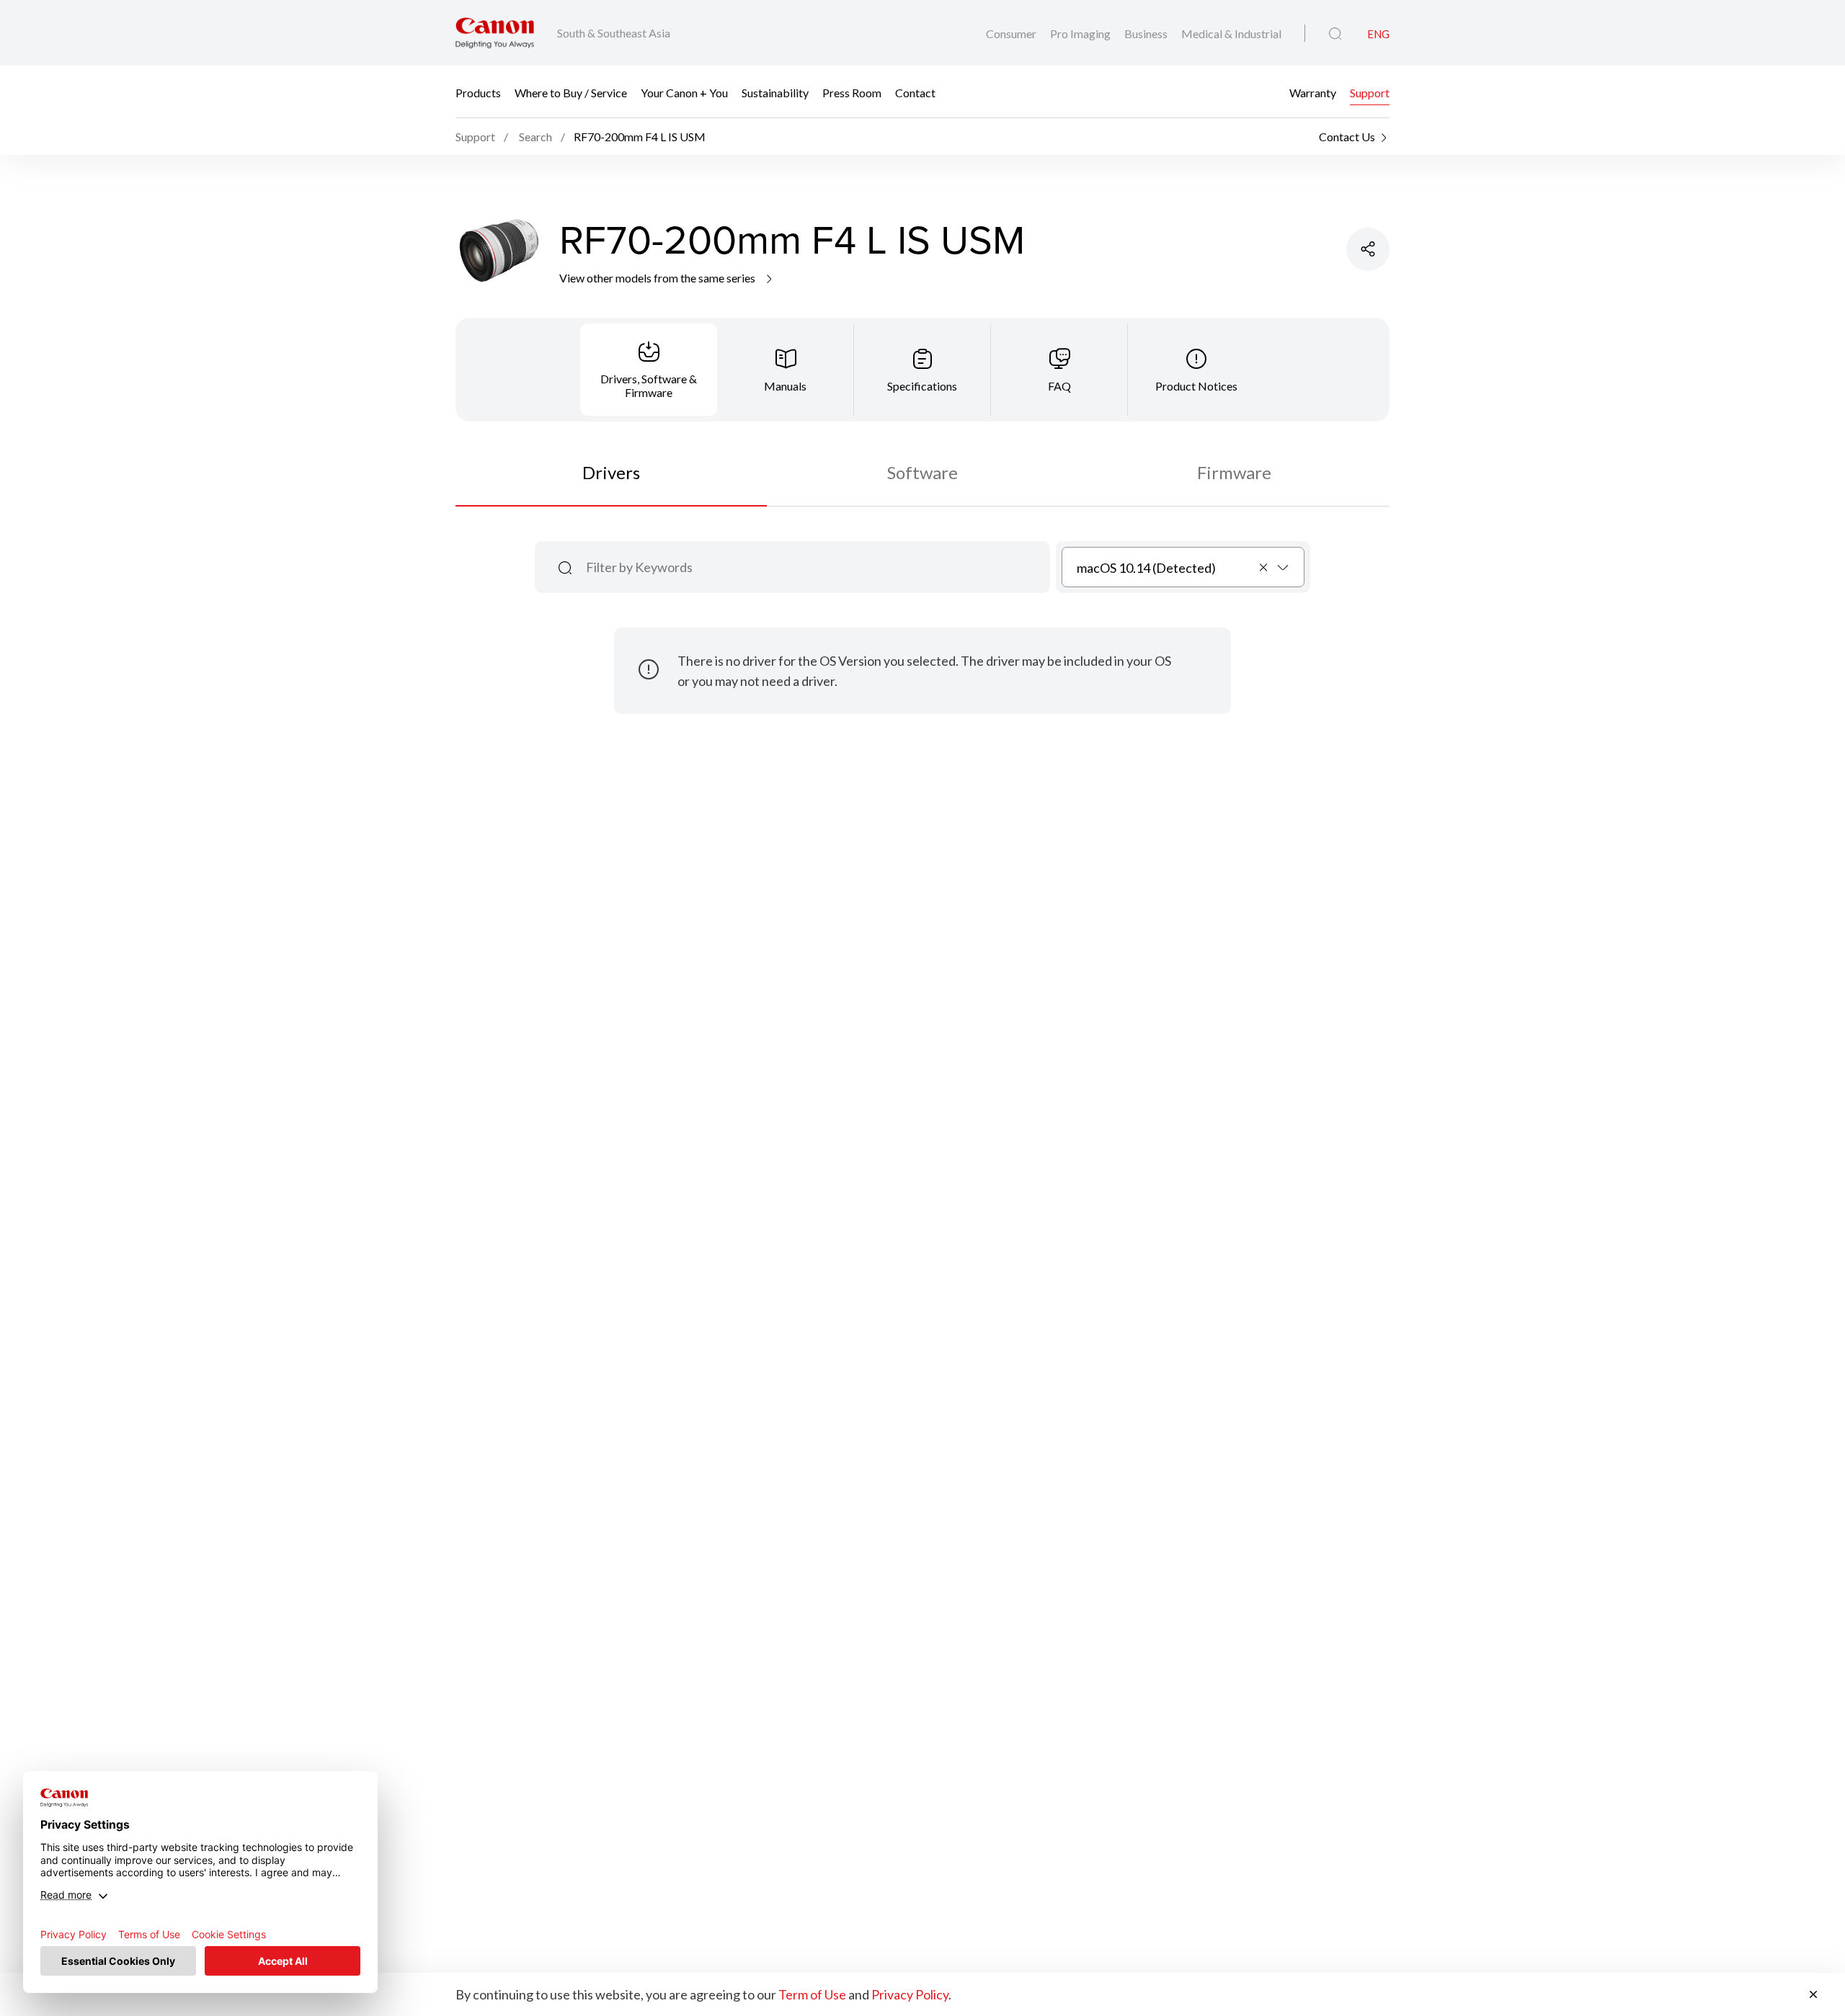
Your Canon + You (684, 92)
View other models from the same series (658, 278)
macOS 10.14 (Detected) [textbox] (1146, 568)
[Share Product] (1368, 249)
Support (1370, 92)
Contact (915, 92)
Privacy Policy (910, 1994)
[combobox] (1183, 567)
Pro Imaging (1081, 34)
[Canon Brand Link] (495, 33)
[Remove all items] (1264, 567)
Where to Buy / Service (571, 92)
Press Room (852, 92)
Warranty (1313, 92)
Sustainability (775, 92)
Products (478, 92)
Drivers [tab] (611, 472)
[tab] (649, 370)
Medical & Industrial (1231, 34)
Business (1147, 34)
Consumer (1012, 34)
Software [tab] (922, 472)
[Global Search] (1335, 34)
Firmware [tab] (1234, 472)
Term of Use (812, 1994)
